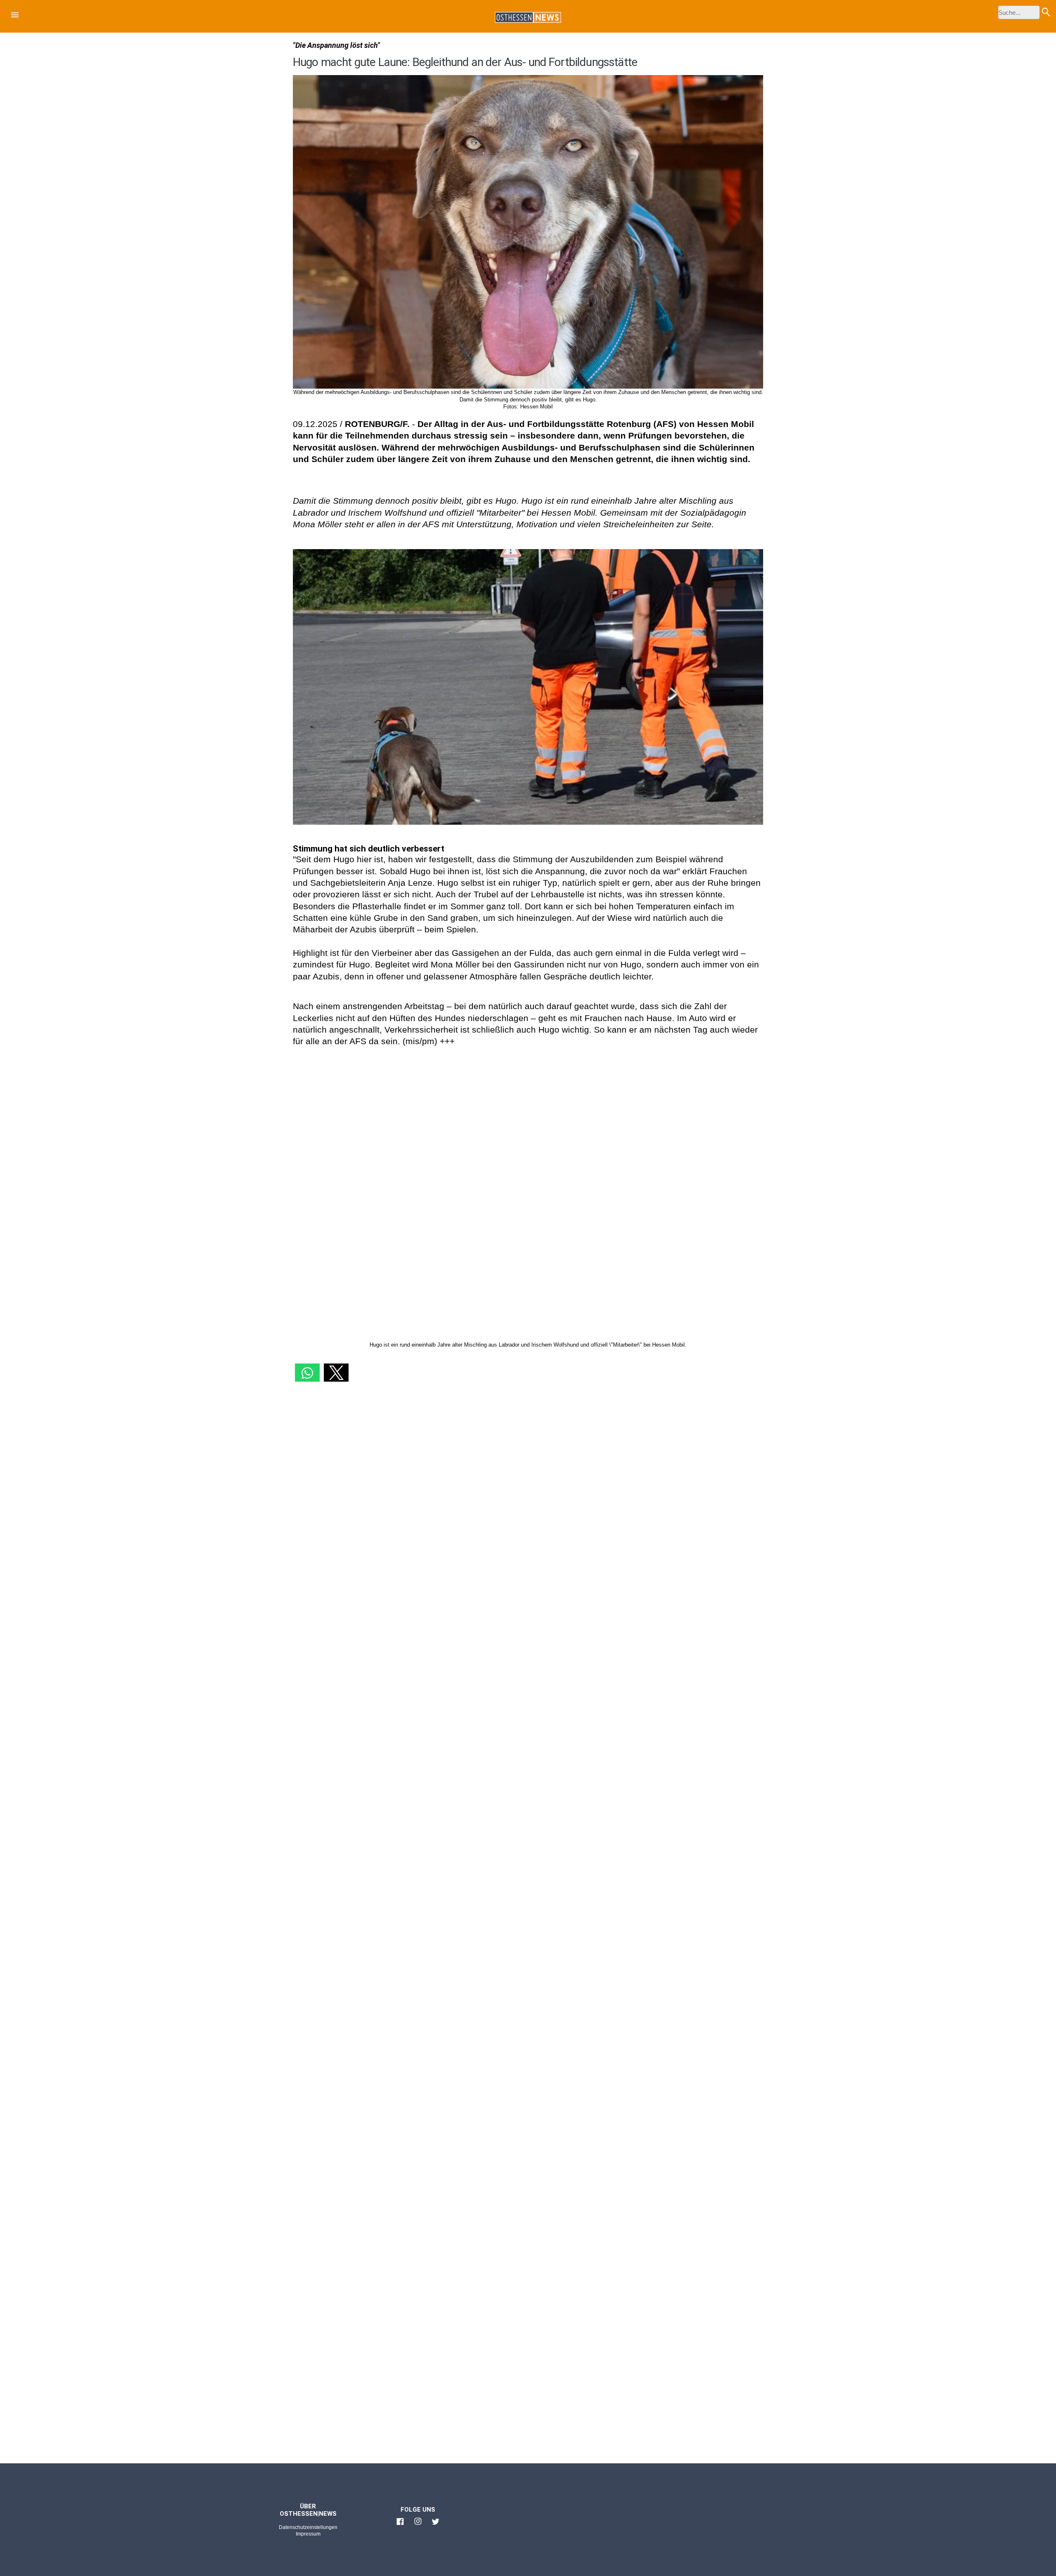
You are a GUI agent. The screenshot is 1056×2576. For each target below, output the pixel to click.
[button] (15, 16)
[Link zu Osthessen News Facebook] (400, 2525)
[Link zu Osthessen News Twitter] (436, 2525)
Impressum (308, 2534)
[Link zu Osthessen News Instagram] (418, 2525)
